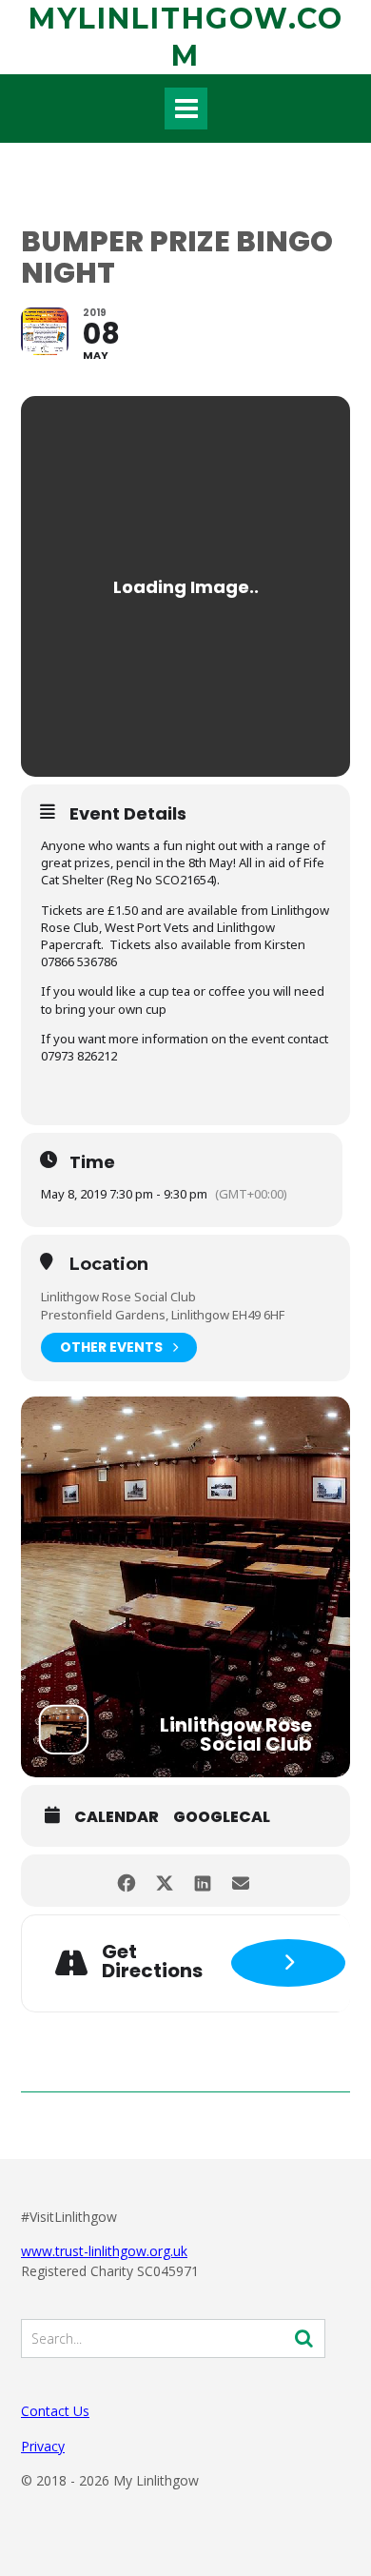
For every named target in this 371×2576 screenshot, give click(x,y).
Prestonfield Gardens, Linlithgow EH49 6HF (163, 1315)
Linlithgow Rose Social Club (118, 1297)
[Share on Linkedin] (202, 1881)
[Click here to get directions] (288, 1963)
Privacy (43, 2446)
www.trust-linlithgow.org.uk (104, 2251)
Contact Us (55, 2411)
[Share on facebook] (126, 1881)
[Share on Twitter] (164, 1881)
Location (109, 1265)
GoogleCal (222, 1817)
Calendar (117, 1817)
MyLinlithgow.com (186, 37)
